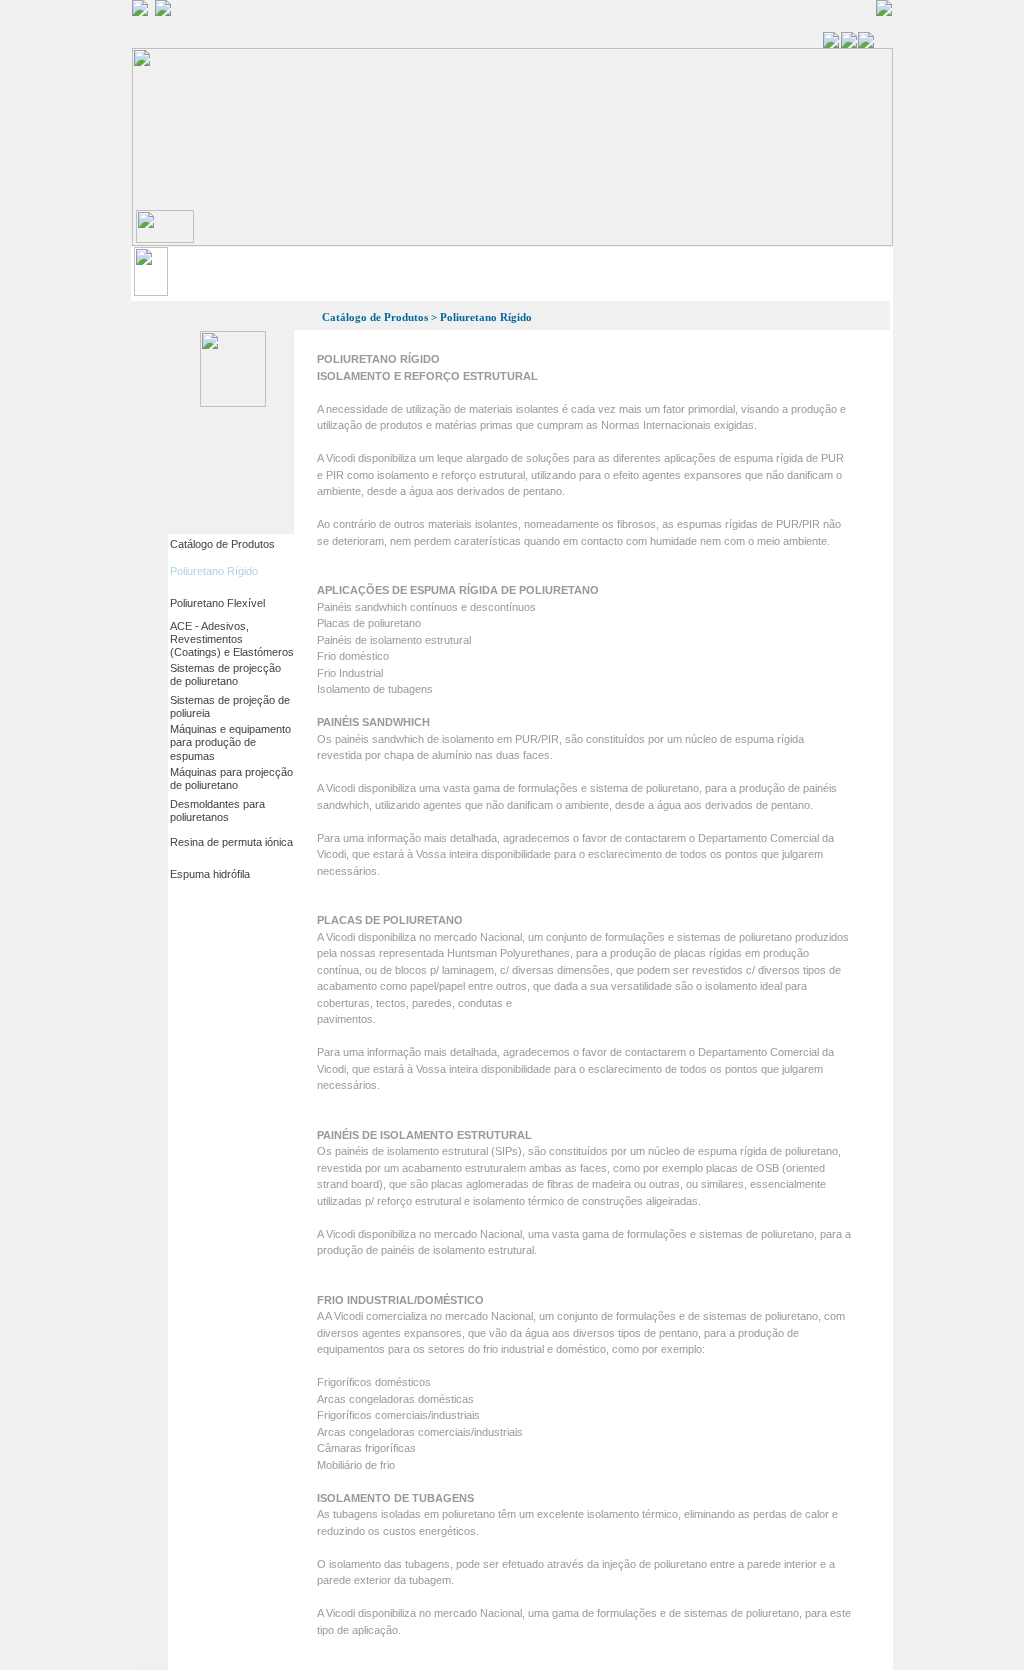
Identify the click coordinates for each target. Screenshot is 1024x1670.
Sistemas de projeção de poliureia (230, 706)
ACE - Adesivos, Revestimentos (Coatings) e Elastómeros (232, 639)
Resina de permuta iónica (231, 842)
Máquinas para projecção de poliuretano (231, 778)
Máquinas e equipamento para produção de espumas (230, 742)
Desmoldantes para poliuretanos (217, 810)
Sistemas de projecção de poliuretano (225, 674)
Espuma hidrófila (210, 874)
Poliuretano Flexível (217, 603)
